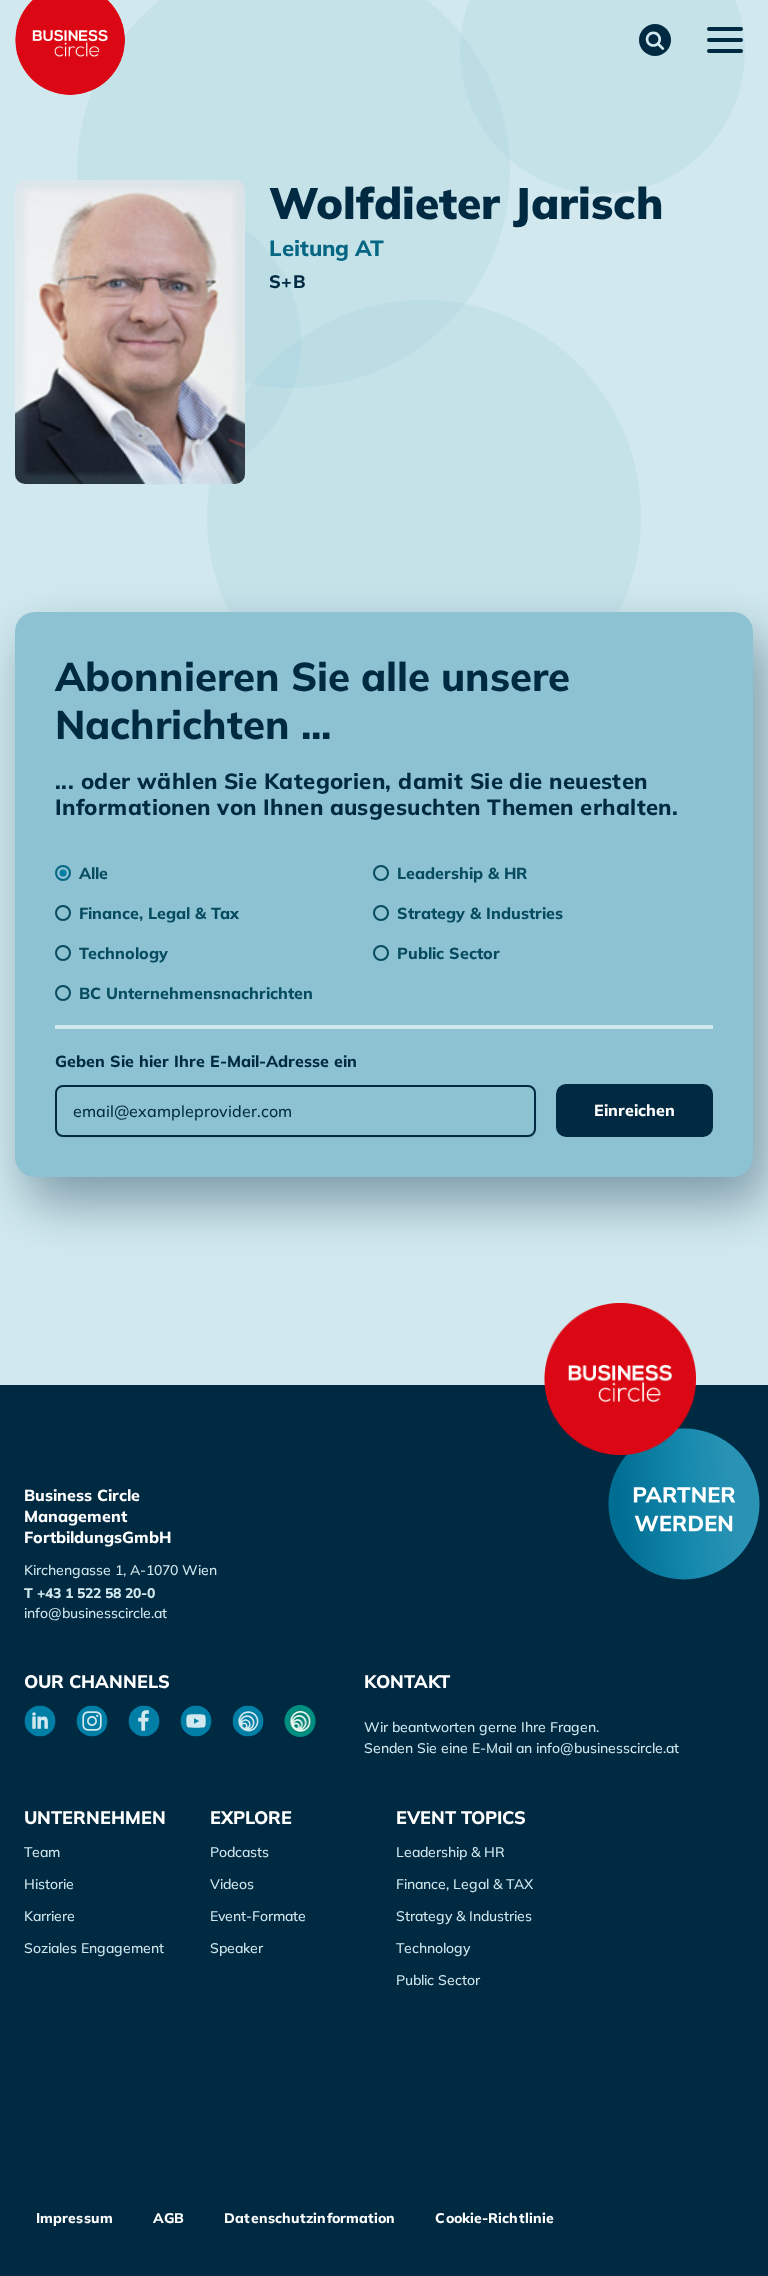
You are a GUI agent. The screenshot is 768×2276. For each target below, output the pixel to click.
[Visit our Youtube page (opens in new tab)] (196, 1721)
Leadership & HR (450, 1852)
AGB (168, 2218)
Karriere (49, 1916)
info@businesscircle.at (95, 1613)
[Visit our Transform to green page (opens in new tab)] (300, 1721)
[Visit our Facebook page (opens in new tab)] (144, 1721)
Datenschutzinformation (309, 2218)
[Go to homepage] (620, 1379)
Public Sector (438, 1980)
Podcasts (239, 1852)
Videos (232, 1884)
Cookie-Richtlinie (494, 2218)
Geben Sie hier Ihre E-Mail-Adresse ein (206, 1061)
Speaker (236, 1948)
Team (42, 1852)
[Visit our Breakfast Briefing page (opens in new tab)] (248, 1721)
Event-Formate (258, 1916)
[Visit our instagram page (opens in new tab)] (92, 1721)
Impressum (74, 2218)
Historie (49, 1884)
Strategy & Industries (464, 1916)
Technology (433, 1948)
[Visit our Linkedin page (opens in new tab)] (40, 1721)
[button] (655, 40)
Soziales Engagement (94, 1948)
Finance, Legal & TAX (464, 1884)
